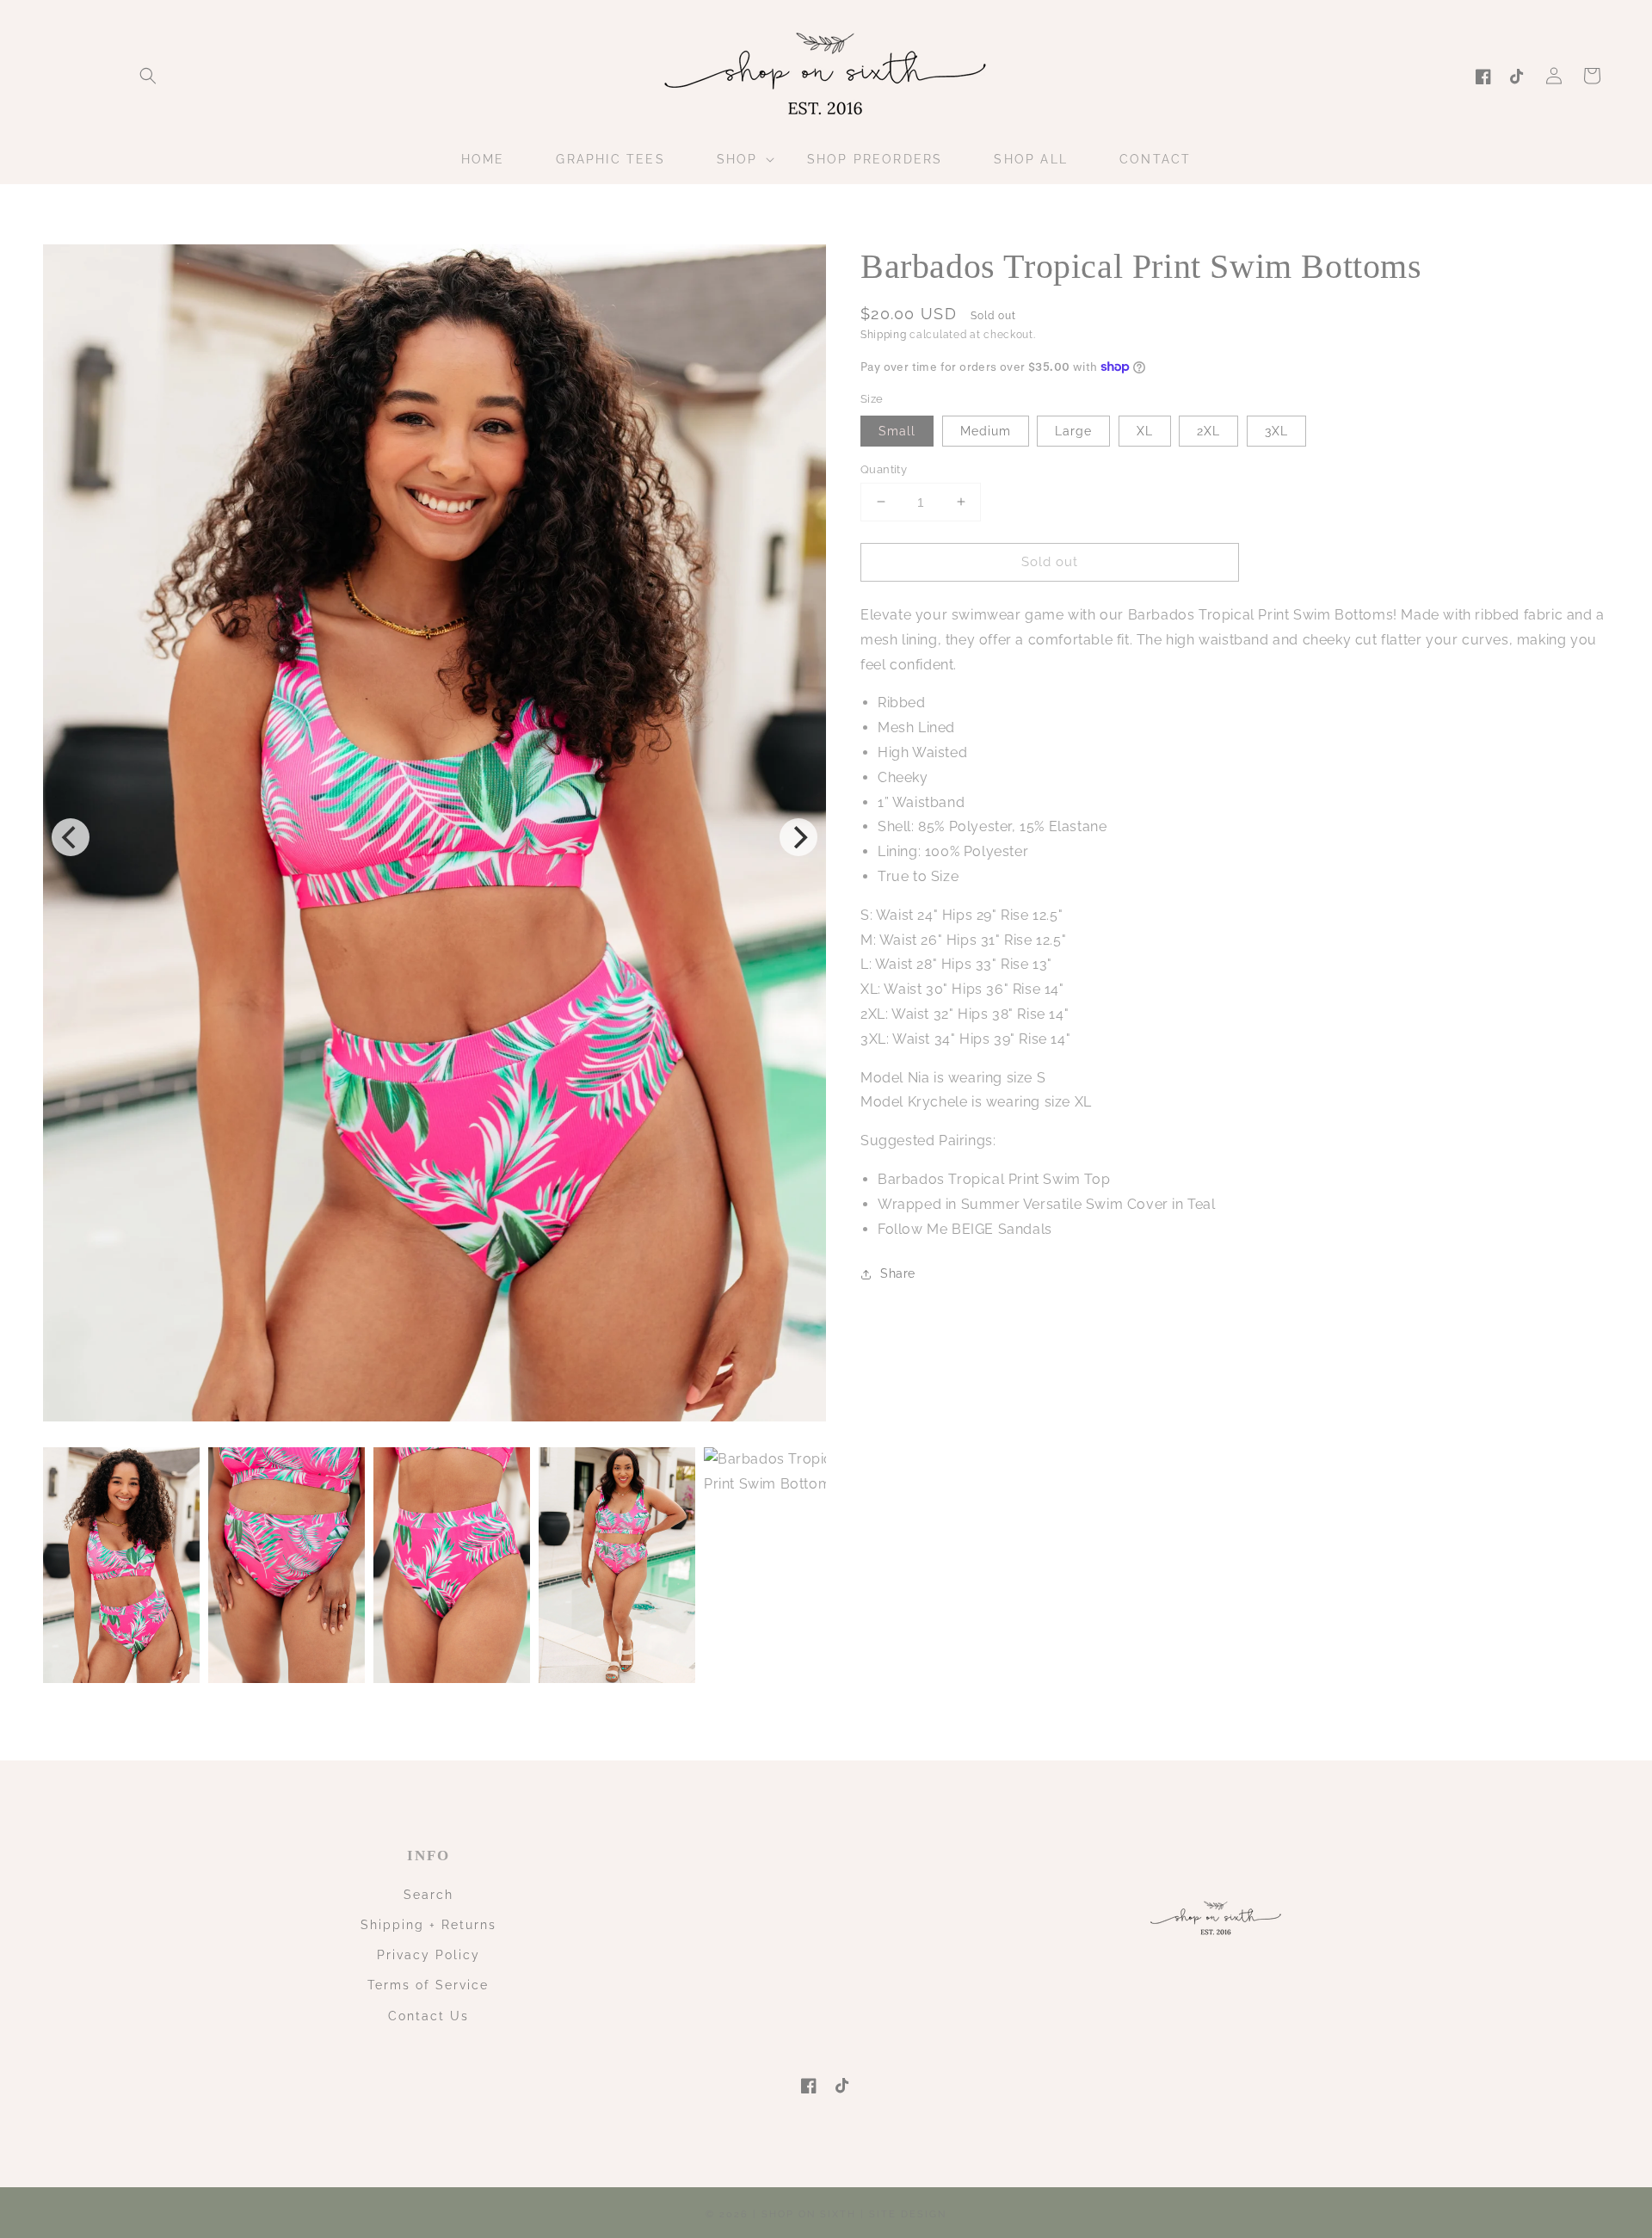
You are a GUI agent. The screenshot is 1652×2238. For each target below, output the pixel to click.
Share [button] (898, 1273)
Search (428, 1895)
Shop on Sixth (809, 2214)
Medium (986, 430)
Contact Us (428, 2016)
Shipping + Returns (428, 1925)
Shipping (884, 335)
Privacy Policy (428, 1955)
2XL (1208, 430)
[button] (148, 76)
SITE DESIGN (908, 2214)
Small (897, 430)
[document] (435, 837)
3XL (1276, 430)
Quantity (884, 469)
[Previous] (71, 837)
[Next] (798, 837)
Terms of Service (428, 1985)
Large (1073, 430)
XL (1145, 430)
